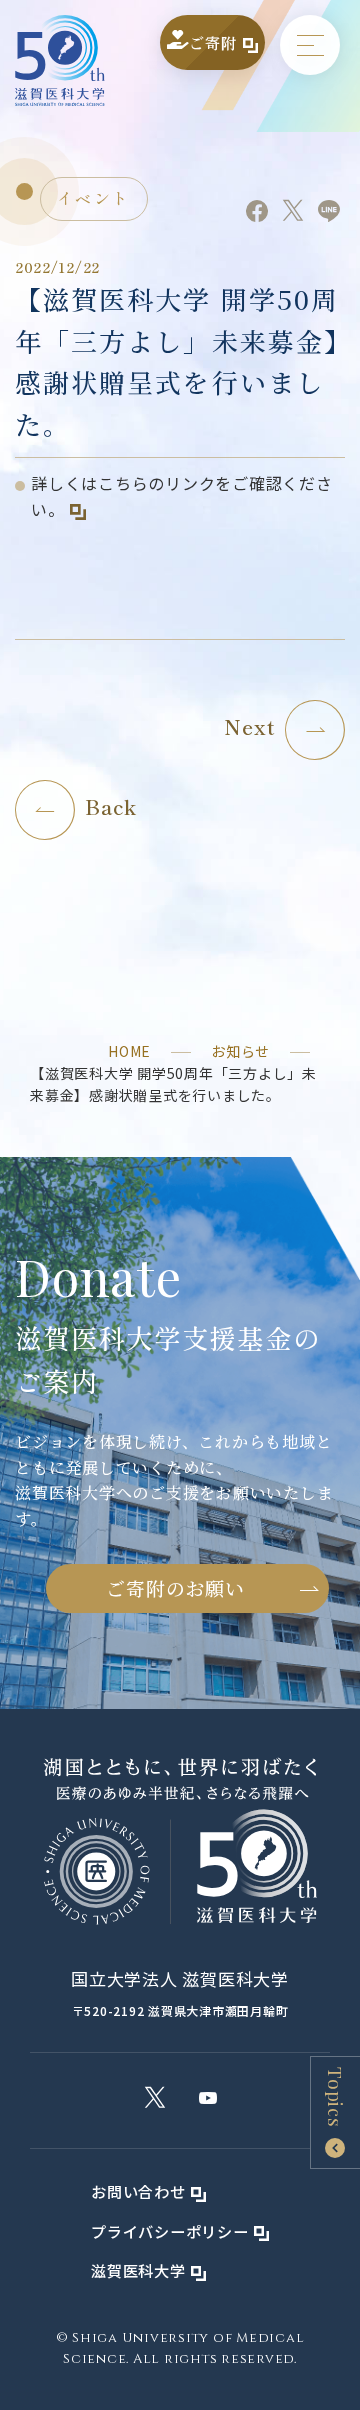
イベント (94, 198)
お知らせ (240, 1051)
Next (249, 725)
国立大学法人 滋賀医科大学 (180, 1978)
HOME (129, 1051)
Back (111, 805)
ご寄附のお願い (175, 1587)
